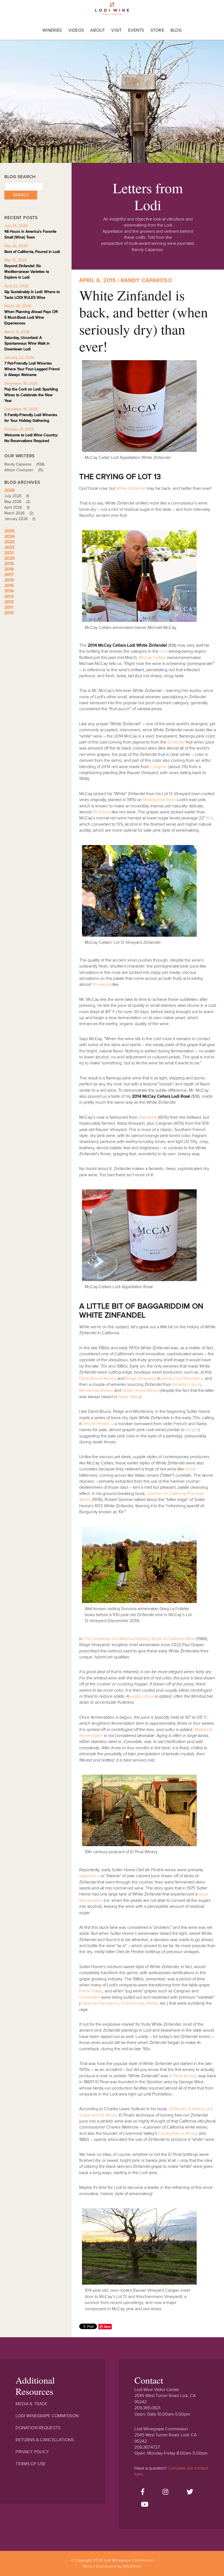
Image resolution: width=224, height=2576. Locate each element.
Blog (176, 30)
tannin (191, 1469)
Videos (76, 30)
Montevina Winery (96, 1390)
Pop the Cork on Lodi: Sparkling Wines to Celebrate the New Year (31, 395)
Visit (116, 30)
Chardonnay (132, 2003)
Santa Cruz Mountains (182, 1378)
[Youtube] (145, 2505)
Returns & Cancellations (45, 2440)
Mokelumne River (159, 800)
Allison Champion (24, 470)
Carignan (159, 767)
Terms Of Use (31, 2464)
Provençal (102, 984)
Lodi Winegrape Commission (112, 10)
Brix (210, 818)
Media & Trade (31, 2404)
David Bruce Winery (98, 1378)
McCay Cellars (152, 658)
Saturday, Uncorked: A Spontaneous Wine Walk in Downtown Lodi (27, 343)
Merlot (152, 2003)
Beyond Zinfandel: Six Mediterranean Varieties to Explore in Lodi (27, 272)
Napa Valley (129, 1397)
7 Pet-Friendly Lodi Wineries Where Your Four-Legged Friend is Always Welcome (32, 369)
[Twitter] (190, 2492)
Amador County (187, 1384)
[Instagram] (165, 2492)
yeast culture (142, 1696)
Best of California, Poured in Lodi (32, 252)
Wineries (52, 30)
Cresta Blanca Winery (178, 2133)
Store (157, 30)
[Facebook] (143, 2492)
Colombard (90, 1997)
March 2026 (19, 513)
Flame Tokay (91, 1991)
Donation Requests (38, 2428)
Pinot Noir (101, 812)
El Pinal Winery (183, 2076)
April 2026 (17, 507)
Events (136, 30)
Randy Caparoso (24, 464)
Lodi (163, 651)
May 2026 (17, 502)
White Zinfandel (131, 488)
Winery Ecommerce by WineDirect (112, 2566)
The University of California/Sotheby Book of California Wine (139, 1639)
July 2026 (17, 496)
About (98, 30)
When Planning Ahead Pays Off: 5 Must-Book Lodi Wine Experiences (31, 317)
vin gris (192, 1430)
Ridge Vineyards (141, 1378)
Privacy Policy (32, 2452)
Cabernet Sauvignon (100, 2003)
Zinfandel (176, 742)
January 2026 (20, 519)
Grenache (148, 1117)
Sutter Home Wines (140, 1390)
